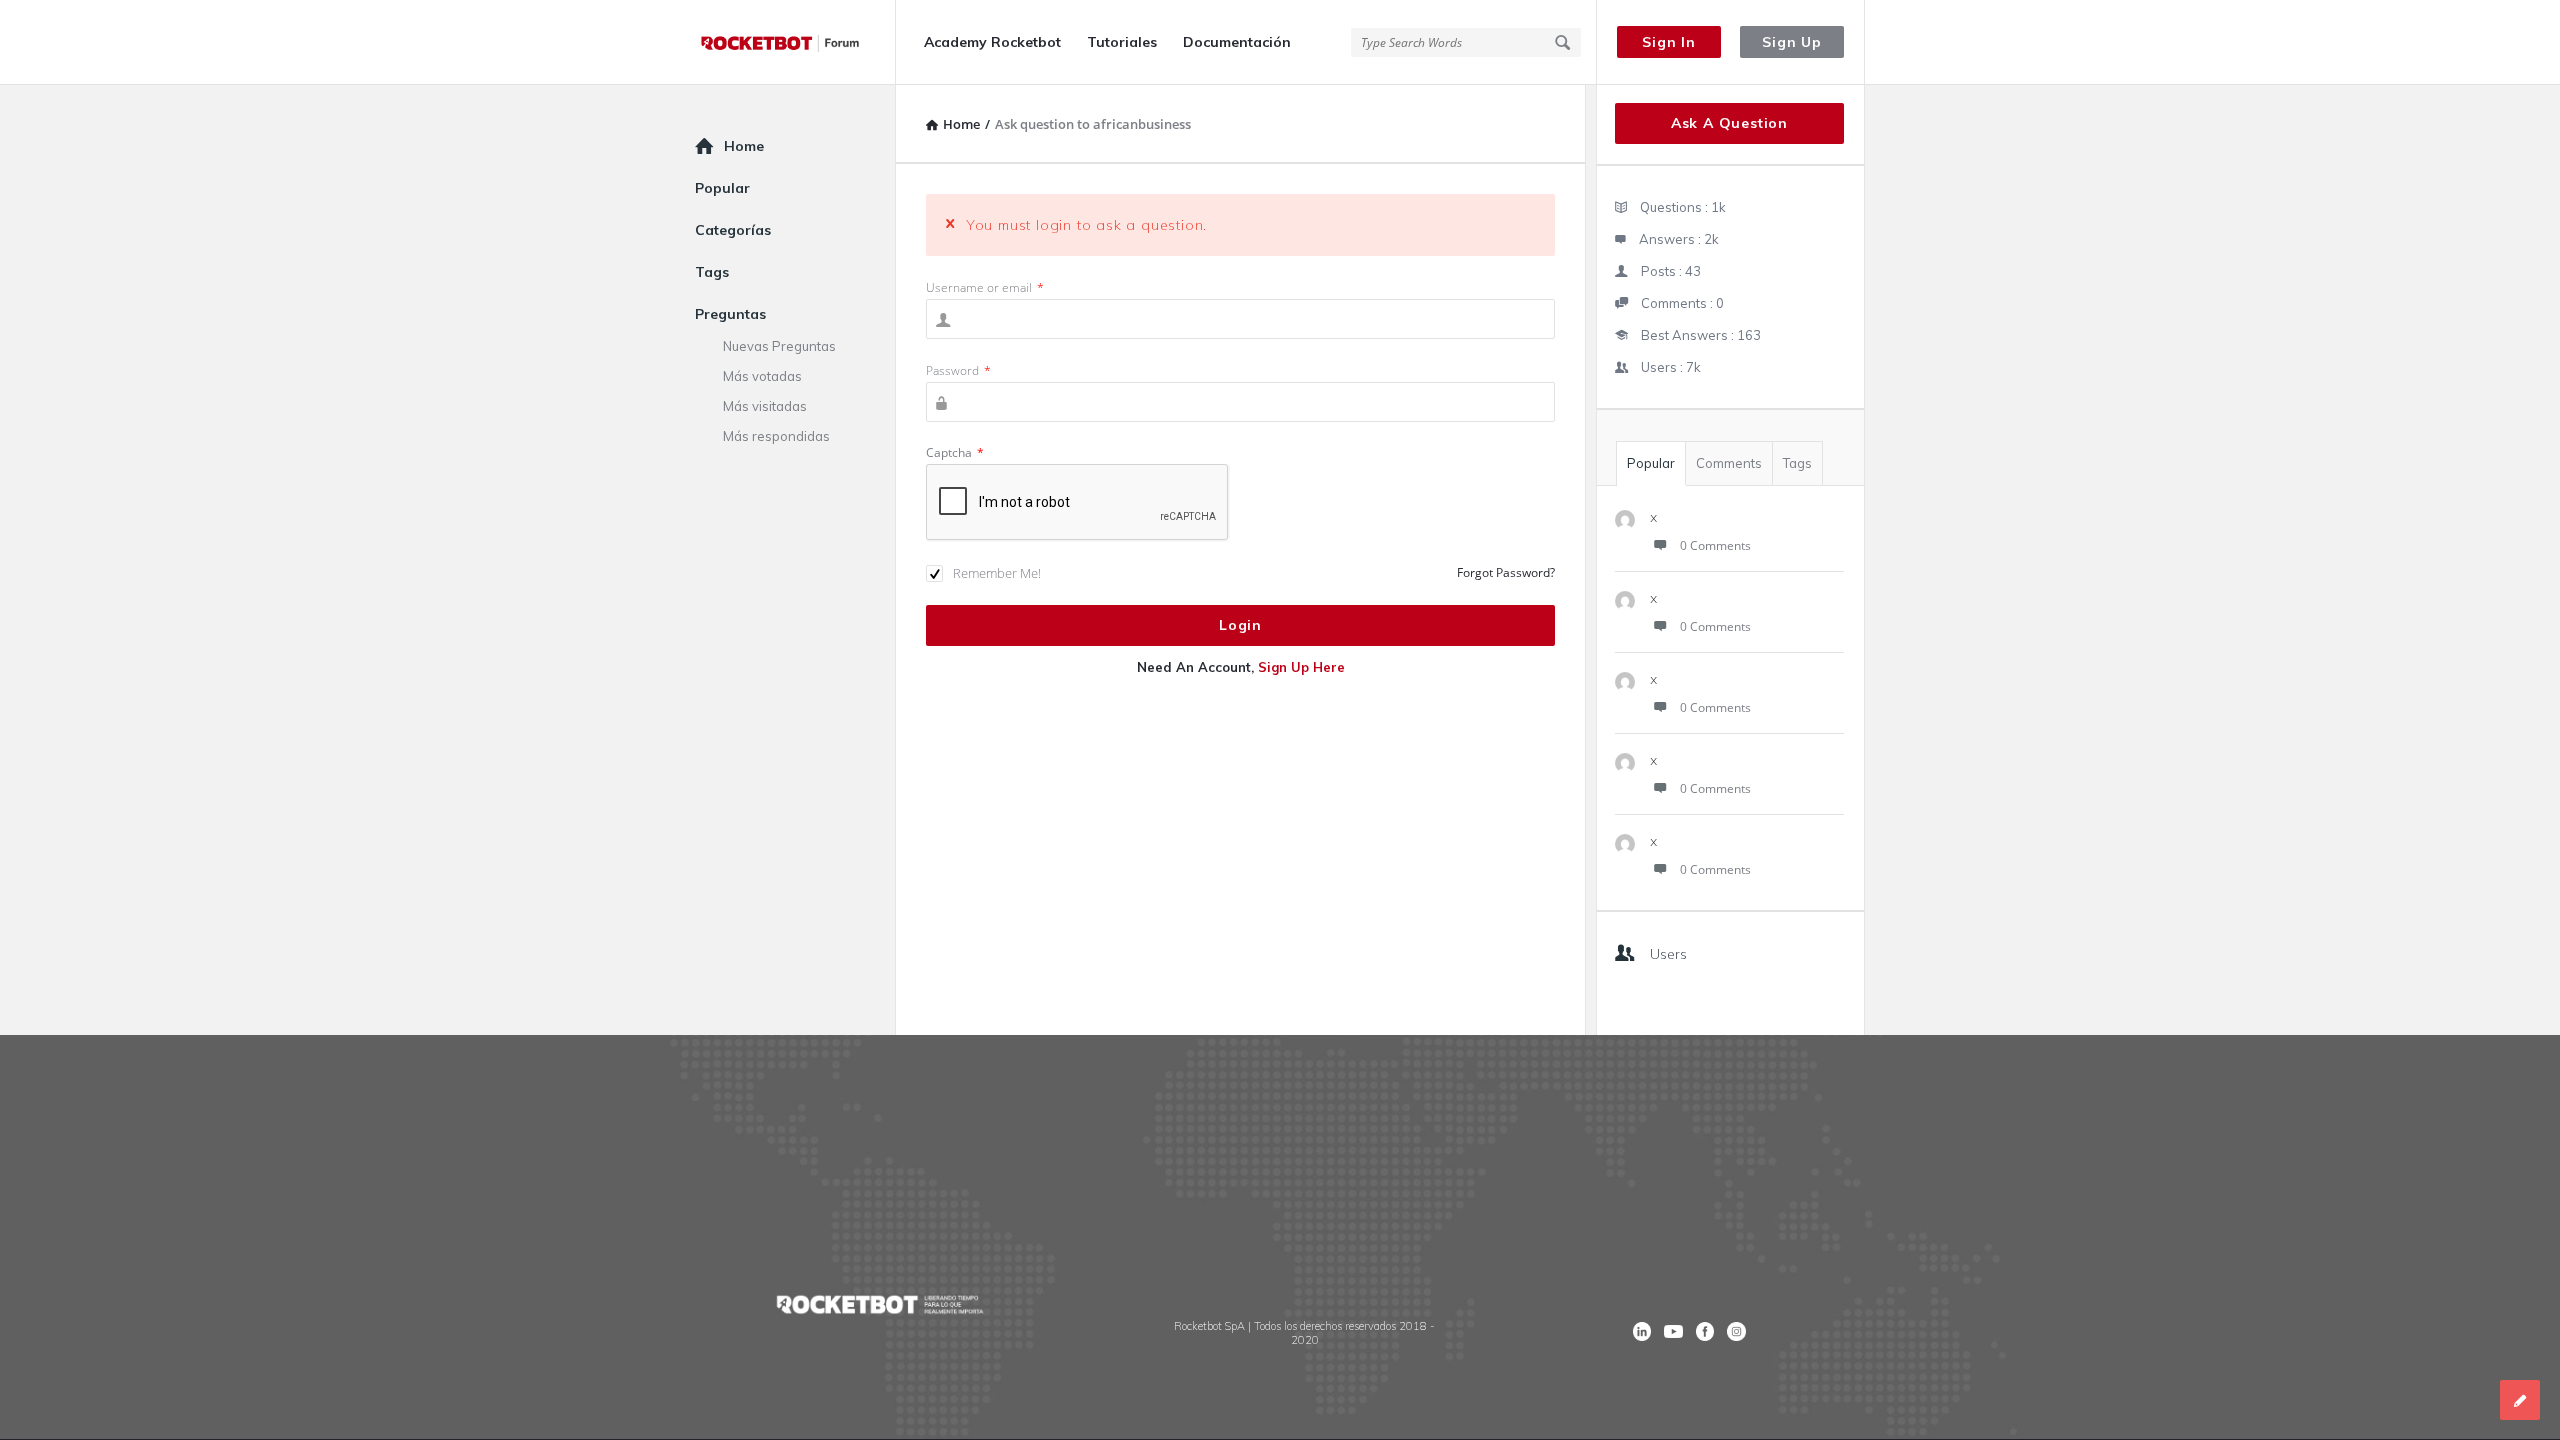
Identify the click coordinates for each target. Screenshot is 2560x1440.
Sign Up (1792, 42)
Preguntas (730, 314)
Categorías (733, 230)
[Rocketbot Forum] (795, 42)
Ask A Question (1729, 123)
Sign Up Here (1301, 667)
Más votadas (762, 376)
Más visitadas (765, 406)
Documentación (1237, 42)
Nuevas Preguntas (779, 346)
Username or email (985, 287)
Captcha (955, 452)
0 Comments (1715, 545)
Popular (1651, 463)
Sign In (1669, 42)
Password (958, 370)
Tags (1797, 463)
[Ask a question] (2520, 1400)
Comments (1729, 463)
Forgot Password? (1506, 572)
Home (744, 146)
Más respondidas (776, 436)
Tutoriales (1122, 42)
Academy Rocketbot (992, 42)
